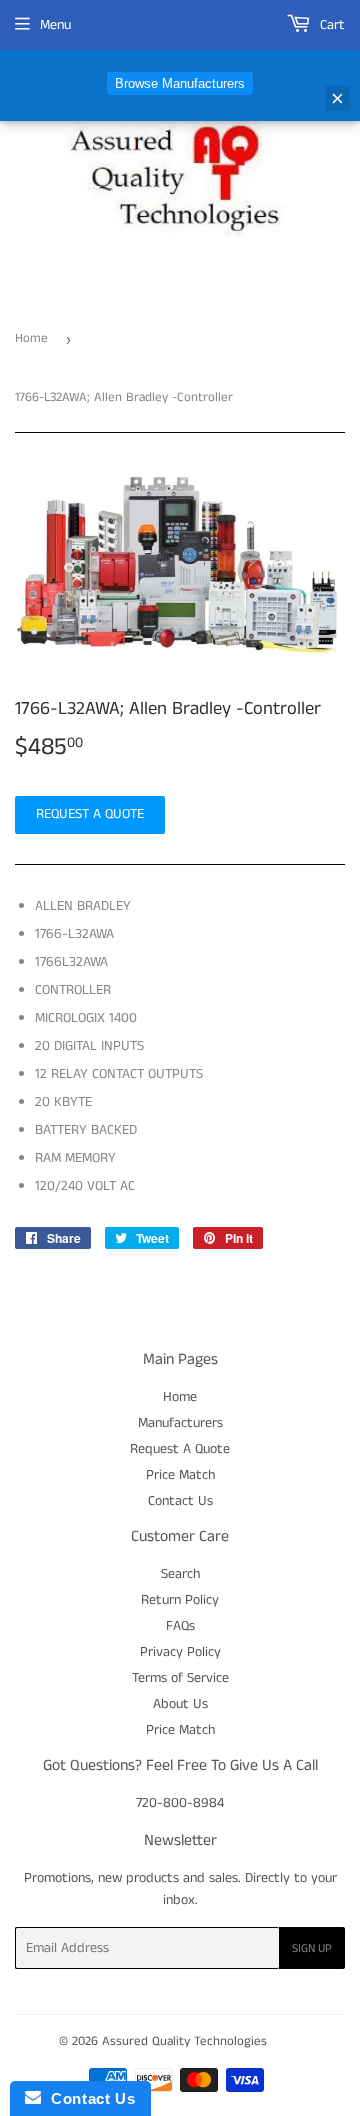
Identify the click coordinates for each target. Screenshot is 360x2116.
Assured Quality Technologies (184, 2041)
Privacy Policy (180, 1652)
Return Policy (180, 1600)
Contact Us (180, 1501)
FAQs (180, 1626)
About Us (180, 1704)
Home (31, 338)
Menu (55, 25)
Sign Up (312, 1948)
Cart (330, 25)
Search (180, 1574)
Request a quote (90, 814)
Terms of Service (180, 1678)
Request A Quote (180, 1449)
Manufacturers (180, 1423)
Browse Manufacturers (180, 83)
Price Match (180, 1475)
